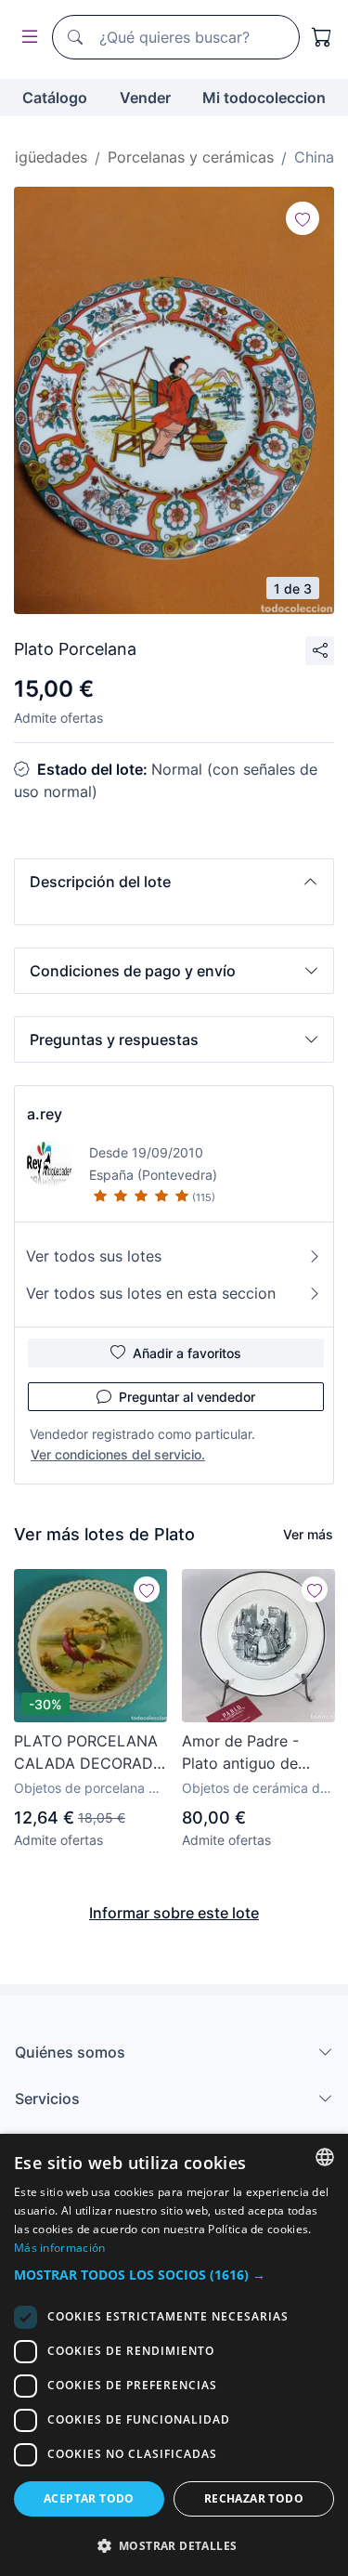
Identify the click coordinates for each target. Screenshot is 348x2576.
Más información (60, 2248)
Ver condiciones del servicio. (118, 1454)
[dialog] (174, 2355)
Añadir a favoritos (187, 1353)
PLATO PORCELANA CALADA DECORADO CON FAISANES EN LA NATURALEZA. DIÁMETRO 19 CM (89, 1753)
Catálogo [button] (55, 98)
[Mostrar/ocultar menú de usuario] (26, 38)
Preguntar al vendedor (187, 1397)
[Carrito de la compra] (322, 37)
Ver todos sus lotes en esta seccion (151, 1293)
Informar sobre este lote (174, 1913)
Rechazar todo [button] (254, 2498)
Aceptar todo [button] (89, 2498)
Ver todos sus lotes (94, 1256)
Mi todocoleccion (264, 98)
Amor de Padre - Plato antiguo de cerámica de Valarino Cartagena (256, 1753)
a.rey (45, 1114)
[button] (174, 882)
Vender (145, 98)
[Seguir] (303, 218)
